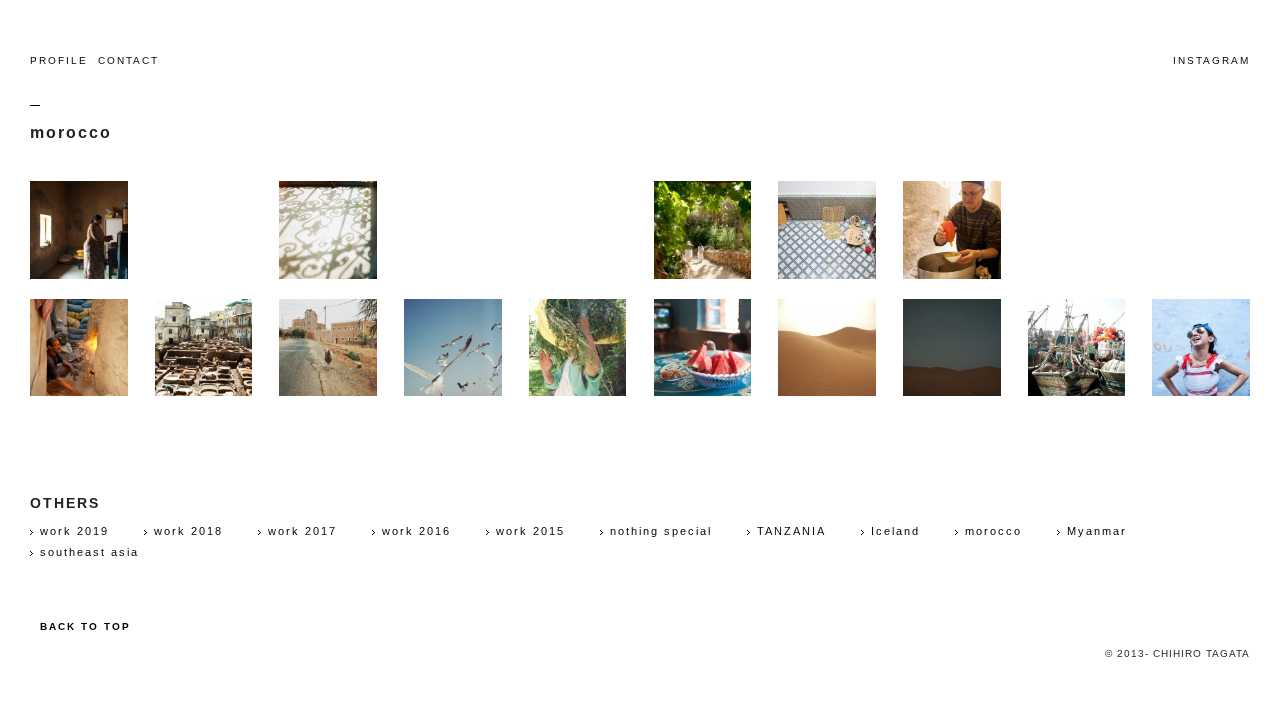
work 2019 (74, 531)
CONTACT (128, 61)
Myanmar (1097, 531)
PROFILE (54, 61)
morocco (993, 531)
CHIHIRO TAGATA (640, 61)
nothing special (661, 531)
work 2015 (530, 531)
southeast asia (89, 552)
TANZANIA (791, 531)
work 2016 (416, 531)
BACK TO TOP (85, 626)
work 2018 (188, 531)
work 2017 (302, 531)
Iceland (895, 531)
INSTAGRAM (1211, 61)
